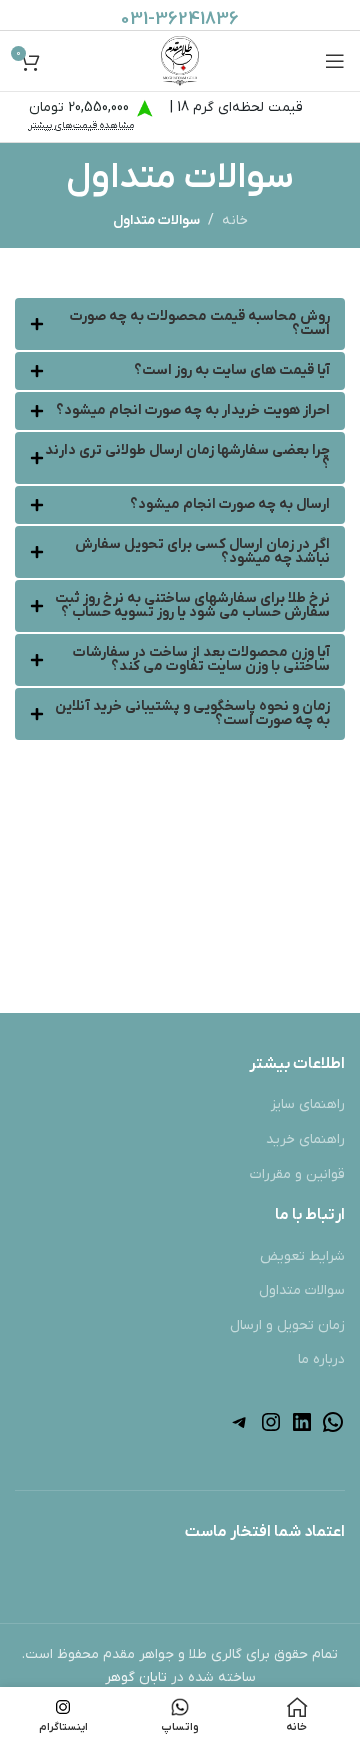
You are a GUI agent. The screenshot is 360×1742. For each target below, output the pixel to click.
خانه (235, 220)
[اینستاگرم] (271, 1430)
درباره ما (321, 1359)
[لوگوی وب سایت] (180, 60)
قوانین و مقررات (297, 1174)
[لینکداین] (302, 1430)
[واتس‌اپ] (333, 1430)
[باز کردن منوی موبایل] (335, 61)
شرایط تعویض (302, 1256)
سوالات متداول (302, 1290)
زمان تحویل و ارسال (287, 1325)
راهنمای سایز (308, 1104)
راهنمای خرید (305, 1139)
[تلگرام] (240, 1430)
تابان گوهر (136, 1677)
